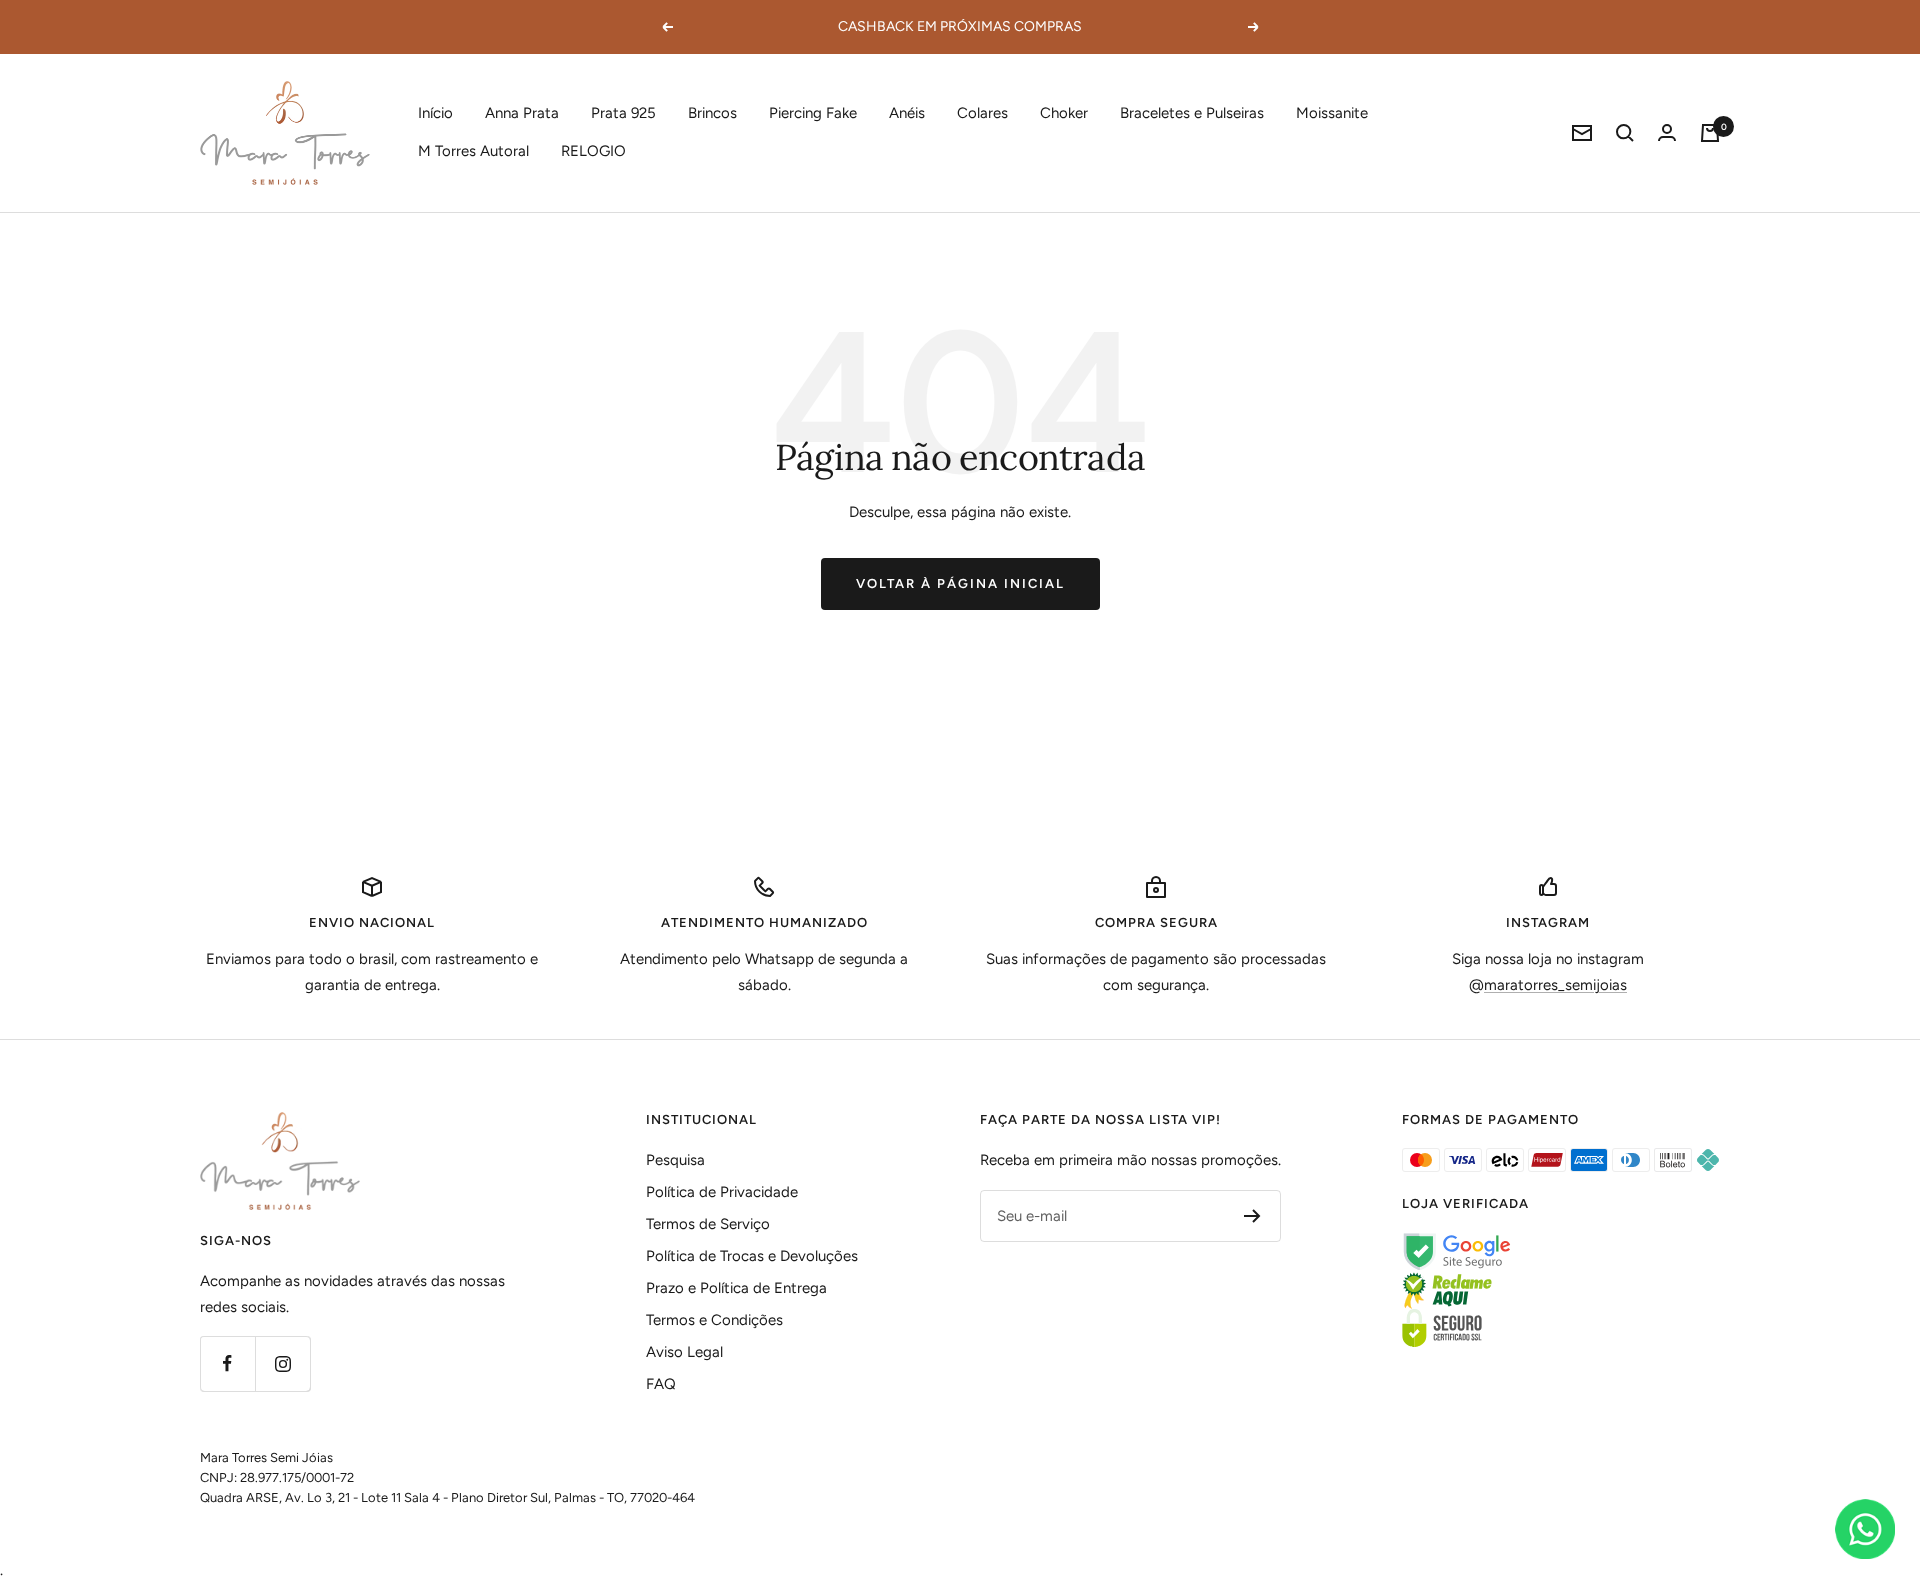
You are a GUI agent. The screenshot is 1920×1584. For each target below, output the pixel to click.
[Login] (1667, 132)
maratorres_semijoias (1555, 985)
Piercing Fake (813, 113)
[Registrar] (1252, 1216)
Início (435, 113)
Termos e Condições (714, 1320)
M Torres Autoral (473, 151)
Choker (1064, 113)
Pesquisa (675, 1160)
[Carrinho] (1710, 133)
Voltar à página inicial (960, 583)
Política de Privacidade (722, 1192)
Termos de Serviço (708, 1224)
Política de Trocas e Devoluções (752, 1256)
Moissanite (1332, 113)
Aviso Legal (684, 1352)
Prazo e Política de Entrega (736, 1288)
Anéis (907, 113)
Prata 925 (623, 113)
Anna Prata (522, 113)
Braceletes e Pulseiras (1192, 113)
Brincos (712, 113)
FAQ (661, 1384)
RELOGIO (593, 151)
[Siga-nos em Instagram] (282, 1363)
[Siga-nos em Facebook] (227, 1363)
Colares (982, 113)
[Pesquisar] (1625, 133)
